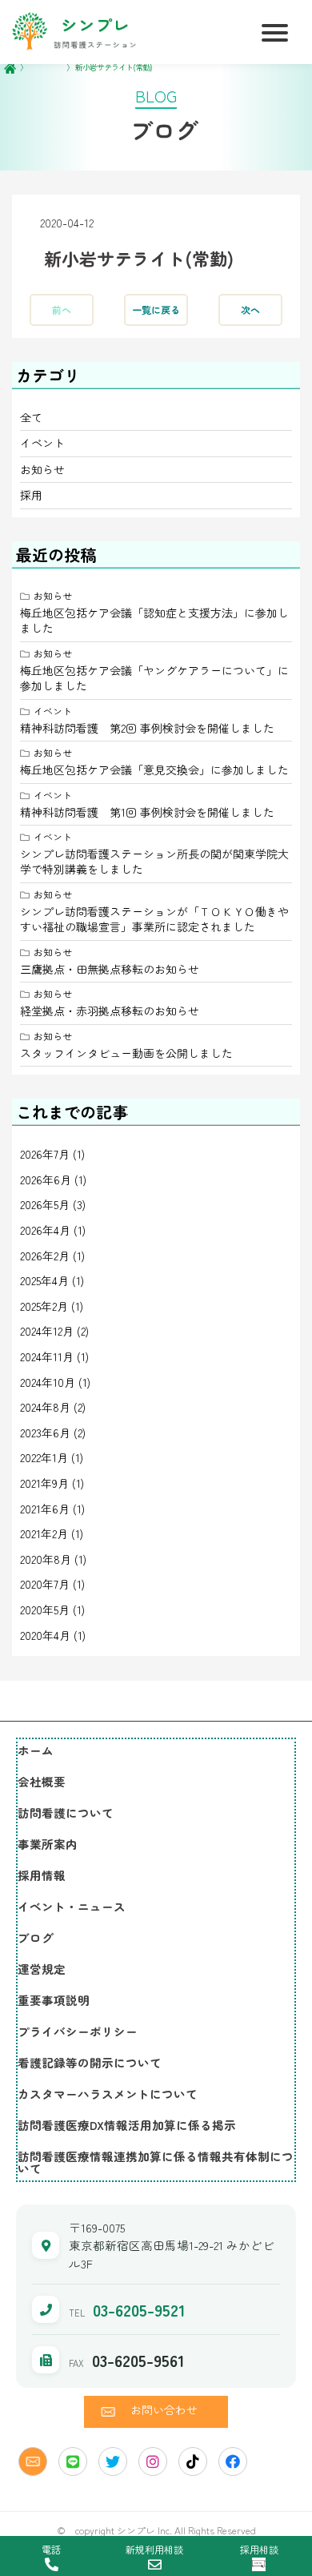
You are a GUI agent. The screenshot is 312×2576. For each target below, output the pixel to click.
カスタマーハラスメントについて (108, 2094)
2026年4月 (45, 1230)
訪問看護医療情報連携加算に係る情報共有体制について (156, 2162)
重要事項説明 (54, 2000)
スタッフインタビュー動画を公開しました (126, 1053)
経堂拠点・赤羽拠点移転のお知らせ (110, 1011)
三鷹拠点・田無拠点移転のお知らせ (110, 969)
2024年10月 (48, 1382)
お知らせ (42, 469)
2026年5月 (45, 1204)
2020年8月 (46, 1559)
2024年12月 (47, 1331)
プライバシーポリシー (78, 2031)
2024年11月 (47, 1356)
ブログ (36, 1937)
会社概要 (42, 1781)
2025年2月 (44, 1306)
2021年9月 (44, 1483)
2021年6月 (45, 1509)
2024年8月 (45, 1407)
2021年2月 (44, 1533)
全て (31, 417)
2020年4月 (45, 1635)
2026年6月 (46, 1179)
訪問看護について (66, 1812)
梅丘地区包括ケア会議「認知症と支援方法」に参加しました (154, 621)
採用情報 (42, 1875)
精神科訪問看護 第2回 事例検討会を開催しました (147, 728)
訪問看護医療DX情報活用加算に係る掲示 (127, 2125)
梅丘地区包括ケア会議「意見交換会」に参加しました (154, 770)
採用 (31, 495)
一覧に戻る (156, 310)
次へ (250, 310)
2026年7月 (45, 1154)
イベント (42, 443)
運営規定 (42, 1969)
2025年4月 (44, 1280)
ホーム (36, 1750)
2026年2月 (45, 1256)
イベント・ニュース (72, 1906)
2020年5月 (45, 1609)
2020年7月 (45, 1584)
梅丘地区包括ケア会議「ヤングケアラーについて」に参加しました (154, 678)
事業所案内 (48, 1844)
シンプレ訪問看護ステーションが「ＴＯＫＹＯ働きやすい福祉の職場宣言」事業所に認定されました (154, 919)
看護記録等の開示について (90, 2062)
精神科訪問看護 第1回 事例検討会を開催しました (147, 812)
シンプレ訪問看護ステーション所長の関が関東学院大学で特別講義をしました (154, 862)
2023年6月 (45, 1433)
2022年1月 (44, 1457)
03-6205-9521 (139, 2310)
